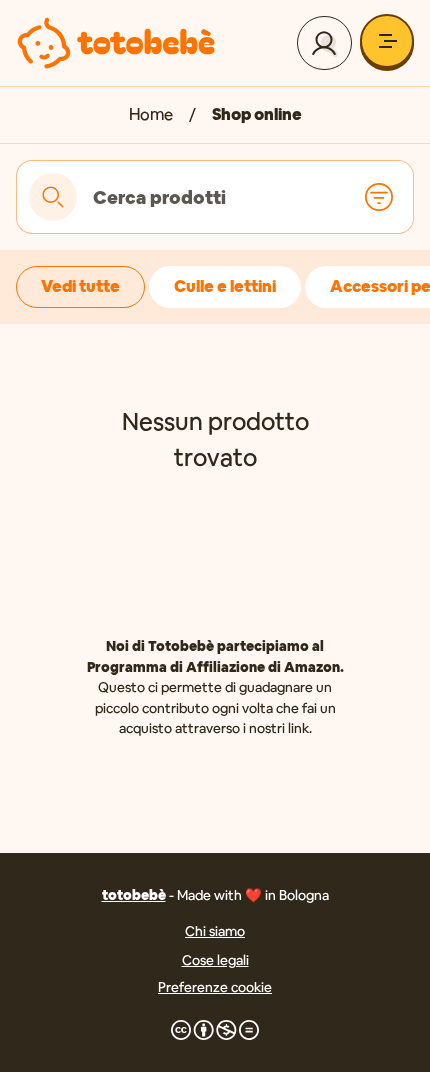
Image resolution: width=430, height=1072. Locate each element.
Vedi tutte (80, 286)
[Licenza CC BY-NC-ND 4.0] (215, 1030)
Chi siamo (215, 931)
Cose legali (215, 960)
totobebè (134, 895)
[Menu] (387, 41)
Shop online (257, 114)
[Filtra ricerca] (379, 197)
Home (151, 114)
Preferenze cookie (215, 987)
